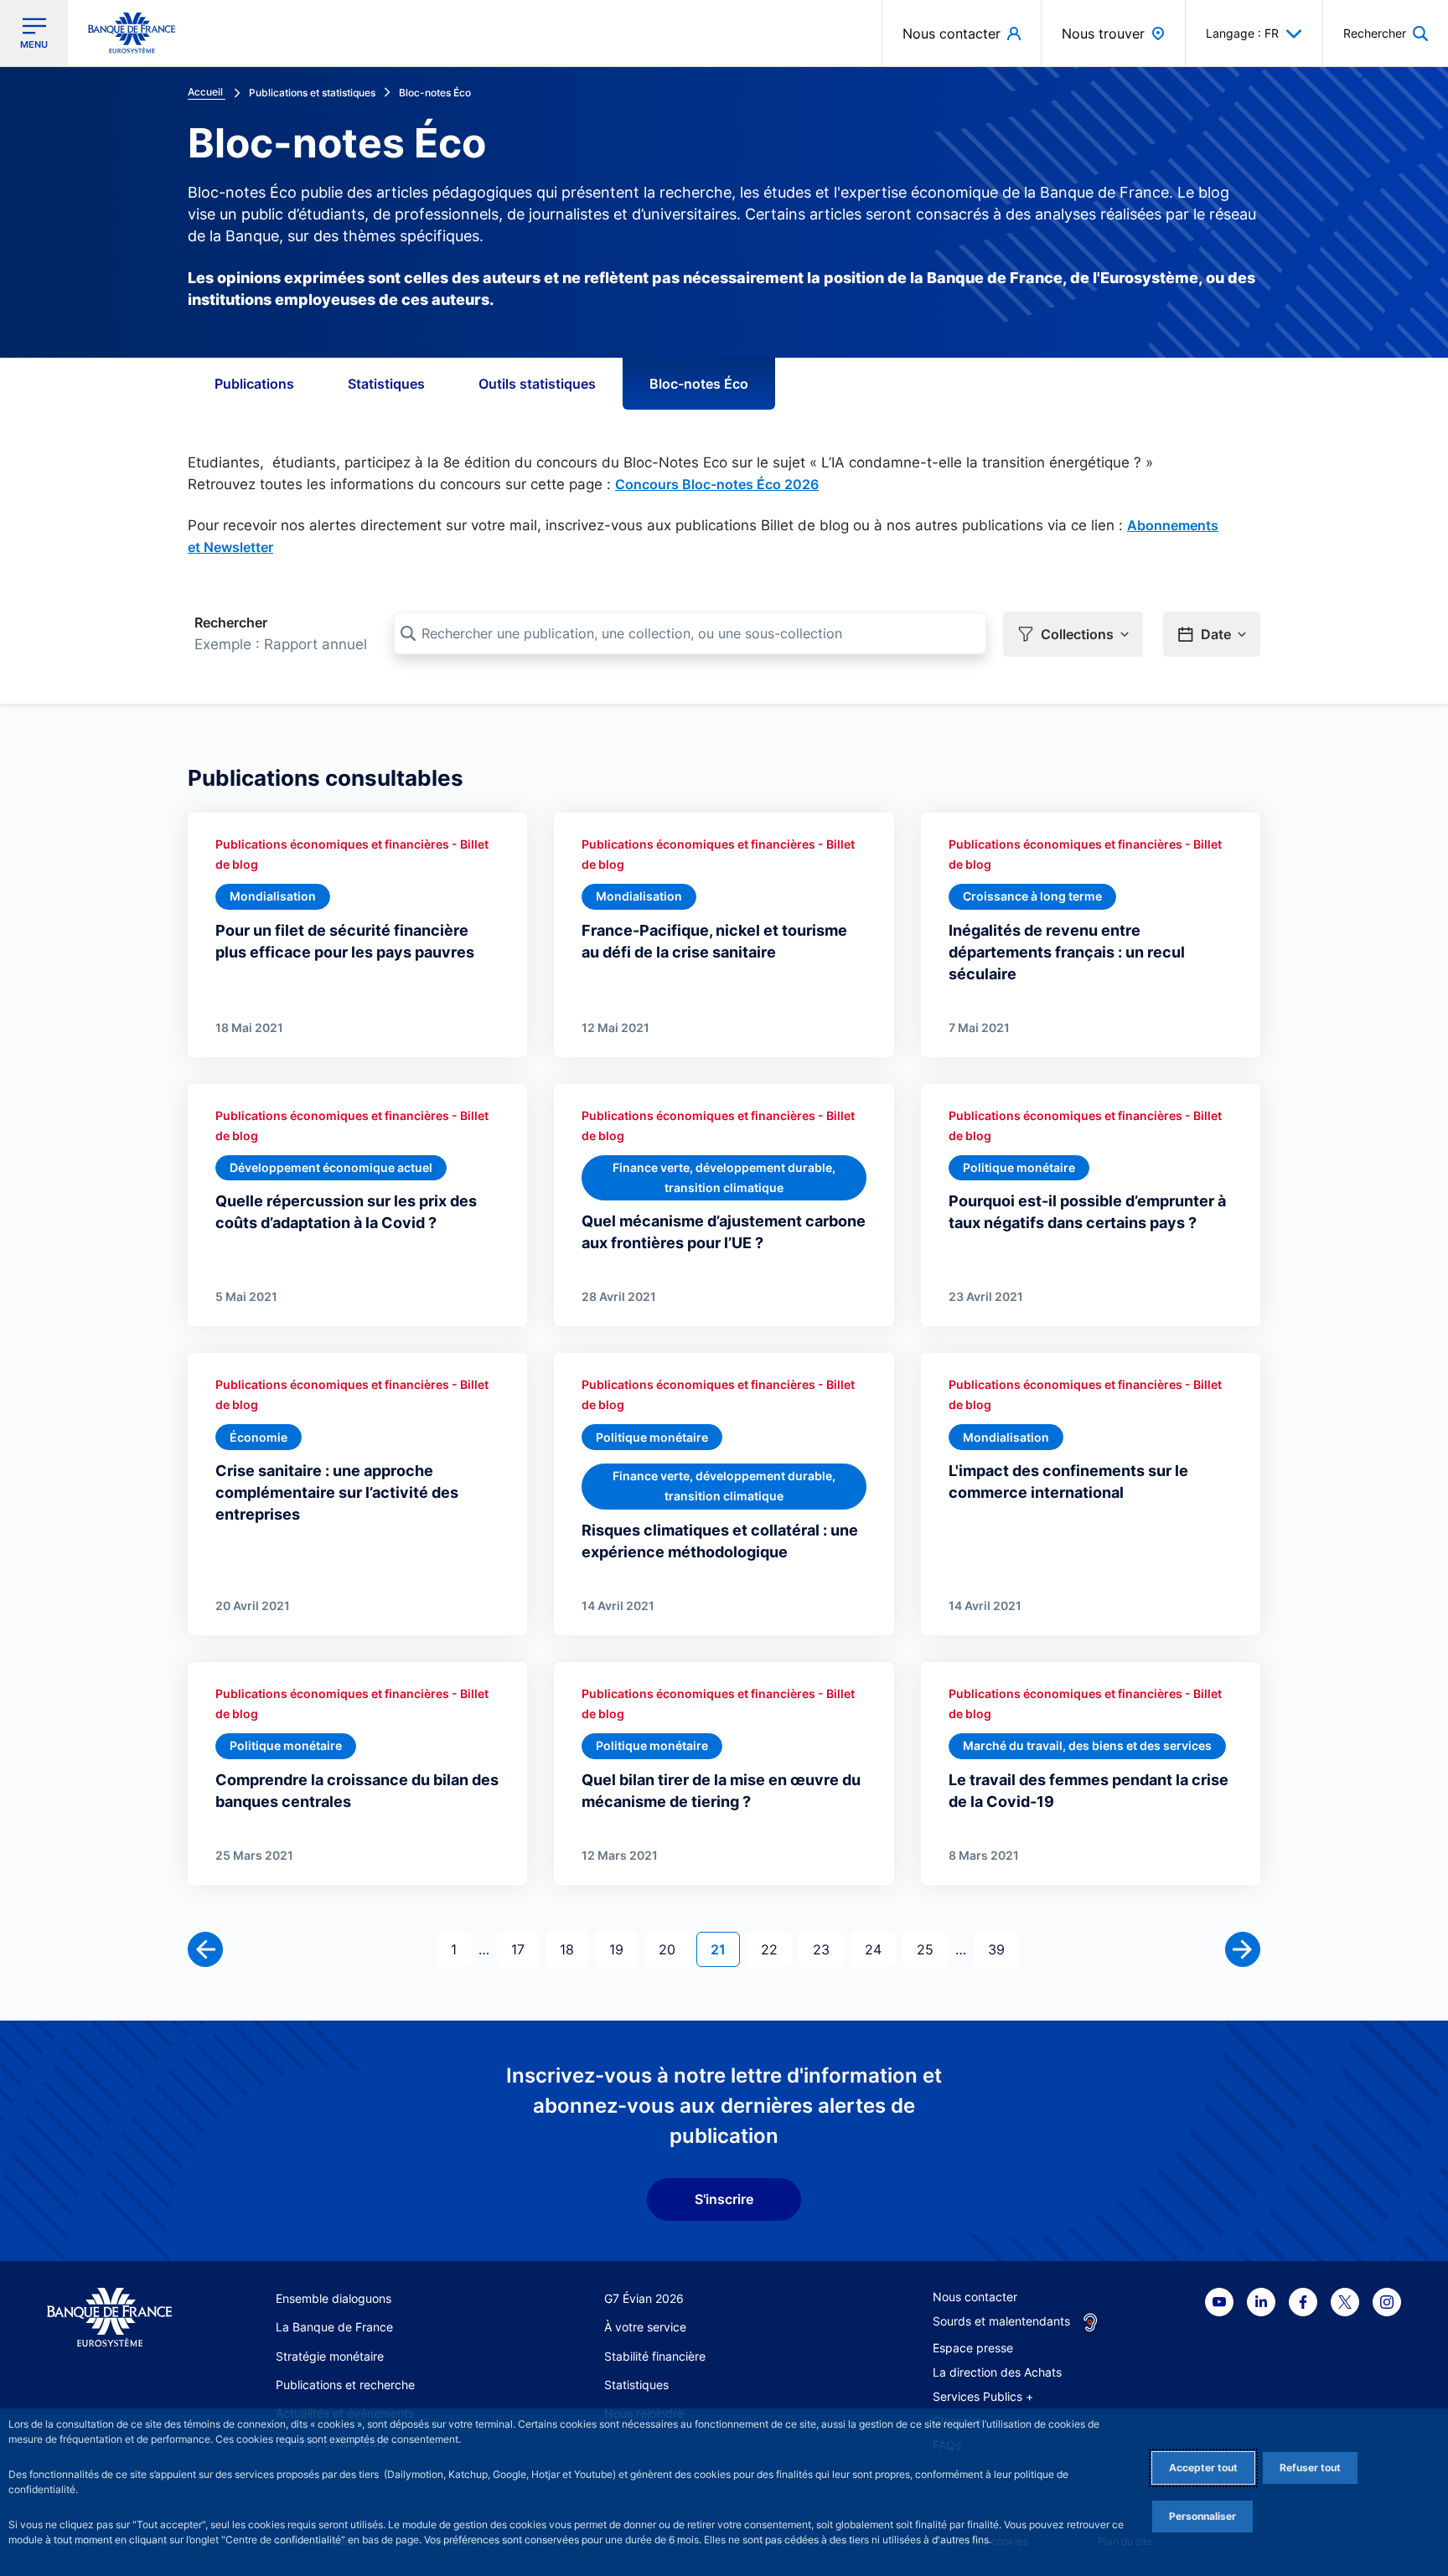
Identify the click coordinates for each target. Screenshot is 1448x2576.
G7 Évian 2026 (644, 2298)
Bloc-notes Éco (699, 384)
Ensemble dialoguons (334, 2298)
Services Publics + (983, 2396)
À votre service (645, 2327)
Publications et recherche (345, 2385)
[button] (1386, 33)
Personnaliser (1202, 2516)
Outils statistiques (537, 384)
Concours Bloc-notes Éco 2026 (717, 484)
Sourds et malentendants (1001, 2321)
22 (776, 1949)
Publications (254, 384)
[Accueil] (109, 2318)
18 (574, 1949)
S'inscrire (724, 2199)
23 (828, 1949)
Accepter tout (1203, 2468)
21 (725, 1949)
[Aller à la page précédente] (205, 1949)
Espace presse (973, 2348)
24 (880, 1949)
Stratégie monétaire (330, 2356)
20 (674, 1949)
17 (525, 1949)
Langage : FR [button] (1242, 33)
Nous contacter (975, 2297)
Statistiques (386, 384)
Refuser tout (1310, 2468)
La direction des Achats (997, 2372)
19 (623, 1949)
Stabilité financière (655, 2356)
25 (932, 1949)
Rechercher (231, 622)
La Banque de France (334, 2327)
